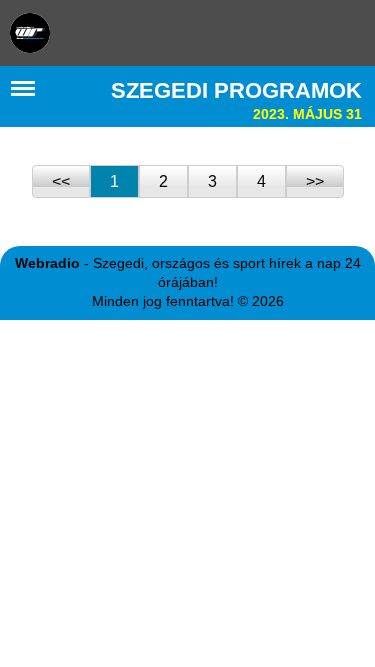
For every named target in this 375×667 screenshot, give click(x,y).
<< (61, 181)
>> (315, 181)
